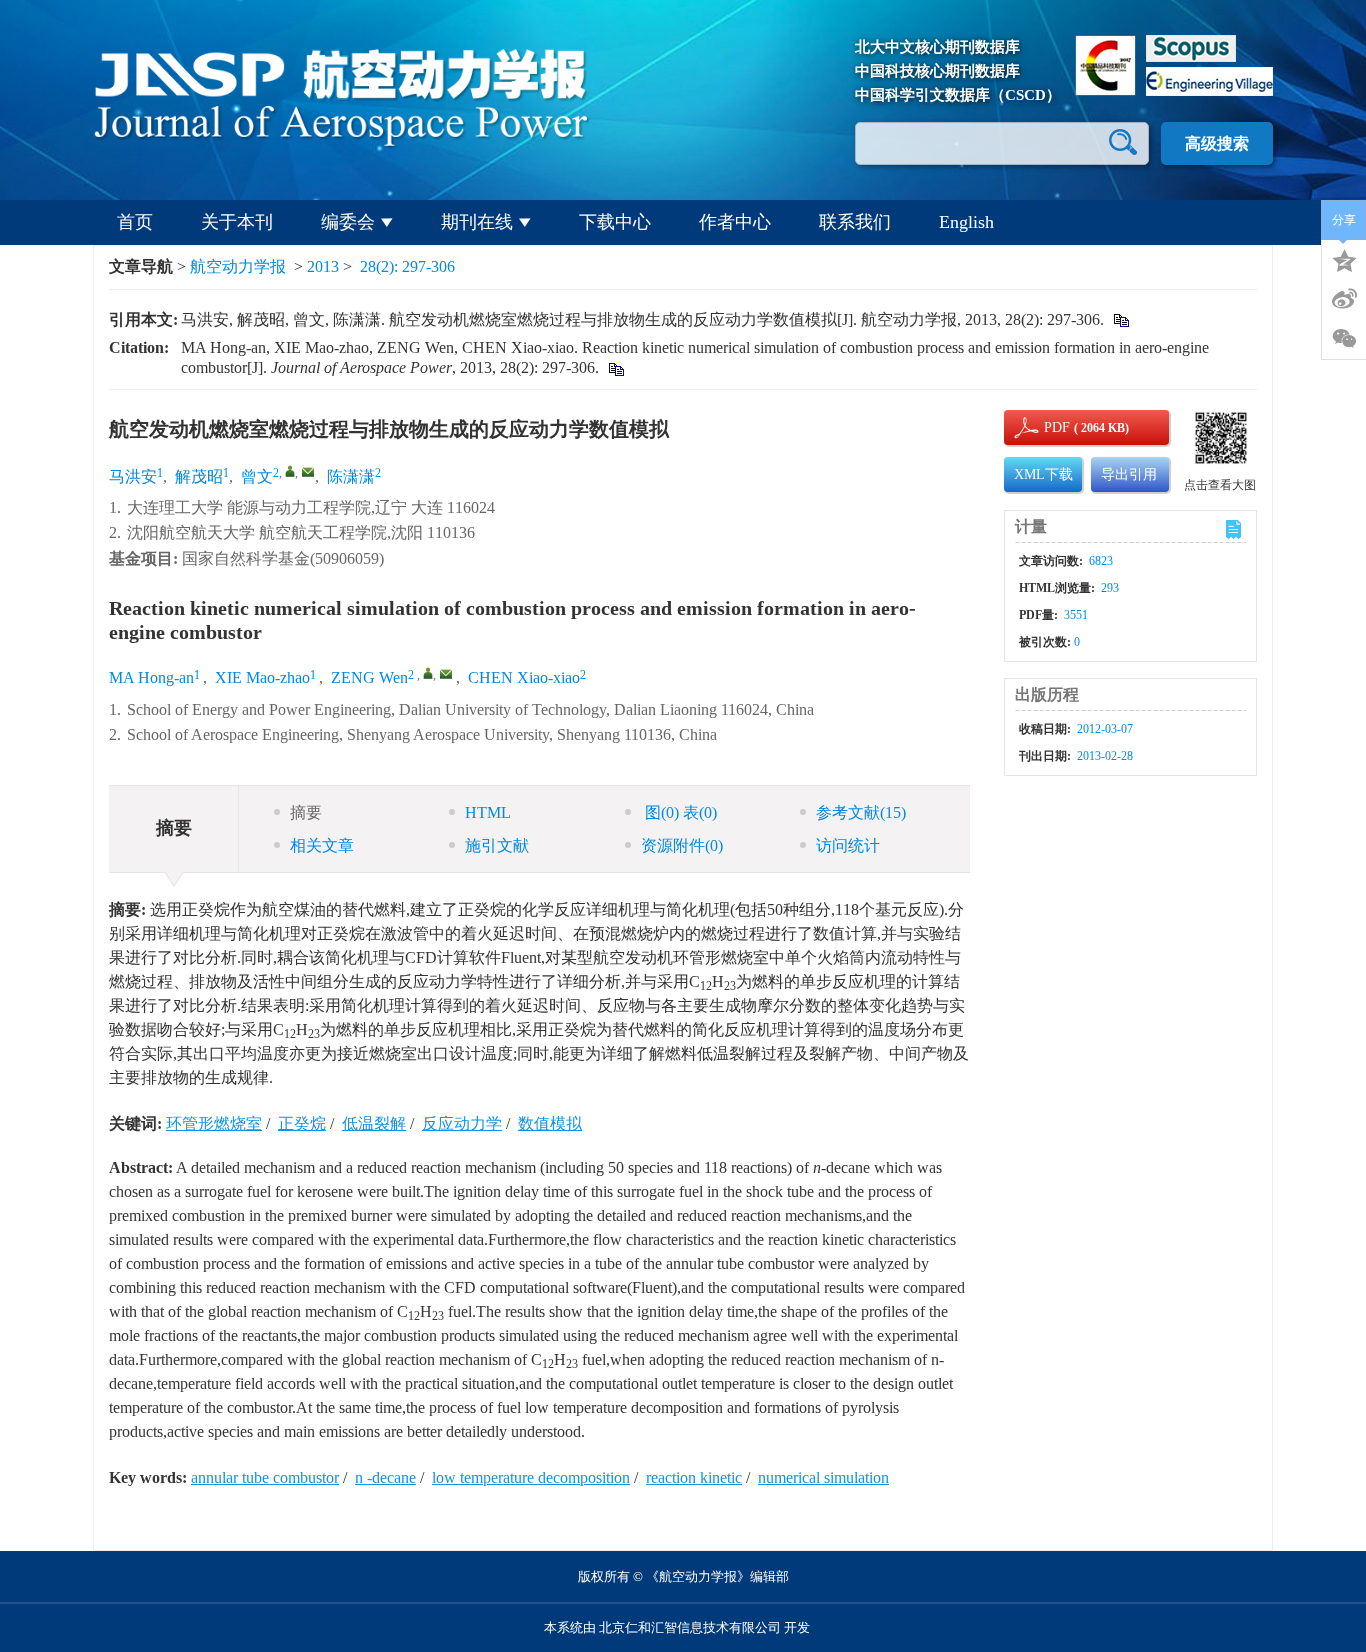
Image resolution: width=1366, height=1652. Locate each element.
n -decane (385, 1477)
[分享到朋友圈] (1344, 339)
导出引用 (1129, 474)
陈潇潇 (351, 476)
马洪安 (133, 476)
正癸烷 (302, 1123)
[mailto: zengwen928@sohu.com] (446, 674)
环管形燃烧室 (214, 1123)
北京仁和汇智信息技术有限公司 (690, 1627)
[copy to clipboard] (615, 367)
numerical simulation (823, 1477)
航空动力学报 (238, 266)
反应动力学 (462, 1123)
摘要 (306, 812)
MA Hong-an (151, 677)
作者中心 (735, 222)
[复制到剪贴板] (1120, 319)
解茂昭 (199, 476)
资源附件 (682, 845)
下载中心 (615, 222)
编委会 (348, 222)
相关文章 (322, 845)
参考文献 (861, 812)
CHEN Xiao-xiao (524, 677)
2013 (323, 266)
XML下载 (1043, 474)
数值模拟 (550, 1123)
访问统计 (848, 845)
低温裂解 (374, 1123)
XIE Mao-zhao (262, 677)
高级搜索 (1217, 143)
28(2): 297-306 (407, 266)
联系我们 (855, 222)
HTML (488, 812)
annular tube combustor (265, 1477)
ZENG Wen (369, 677)
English (966, 222)
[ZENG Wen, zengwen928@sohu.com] (428, 673)
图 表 (679, 812)
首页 (135, 222)
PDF (1054, 427)
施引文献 (497, 845)
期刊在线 (477, 222)
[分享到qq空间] (1344, 259)
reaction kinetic (694, 1477)
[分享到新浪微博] (1344, 299)
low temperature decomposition (531, 1477)
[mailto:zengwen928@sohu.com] (308, 472)
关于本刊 (237, 222)
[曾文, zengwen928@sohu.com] (290, 471)
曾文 (257, 476)
